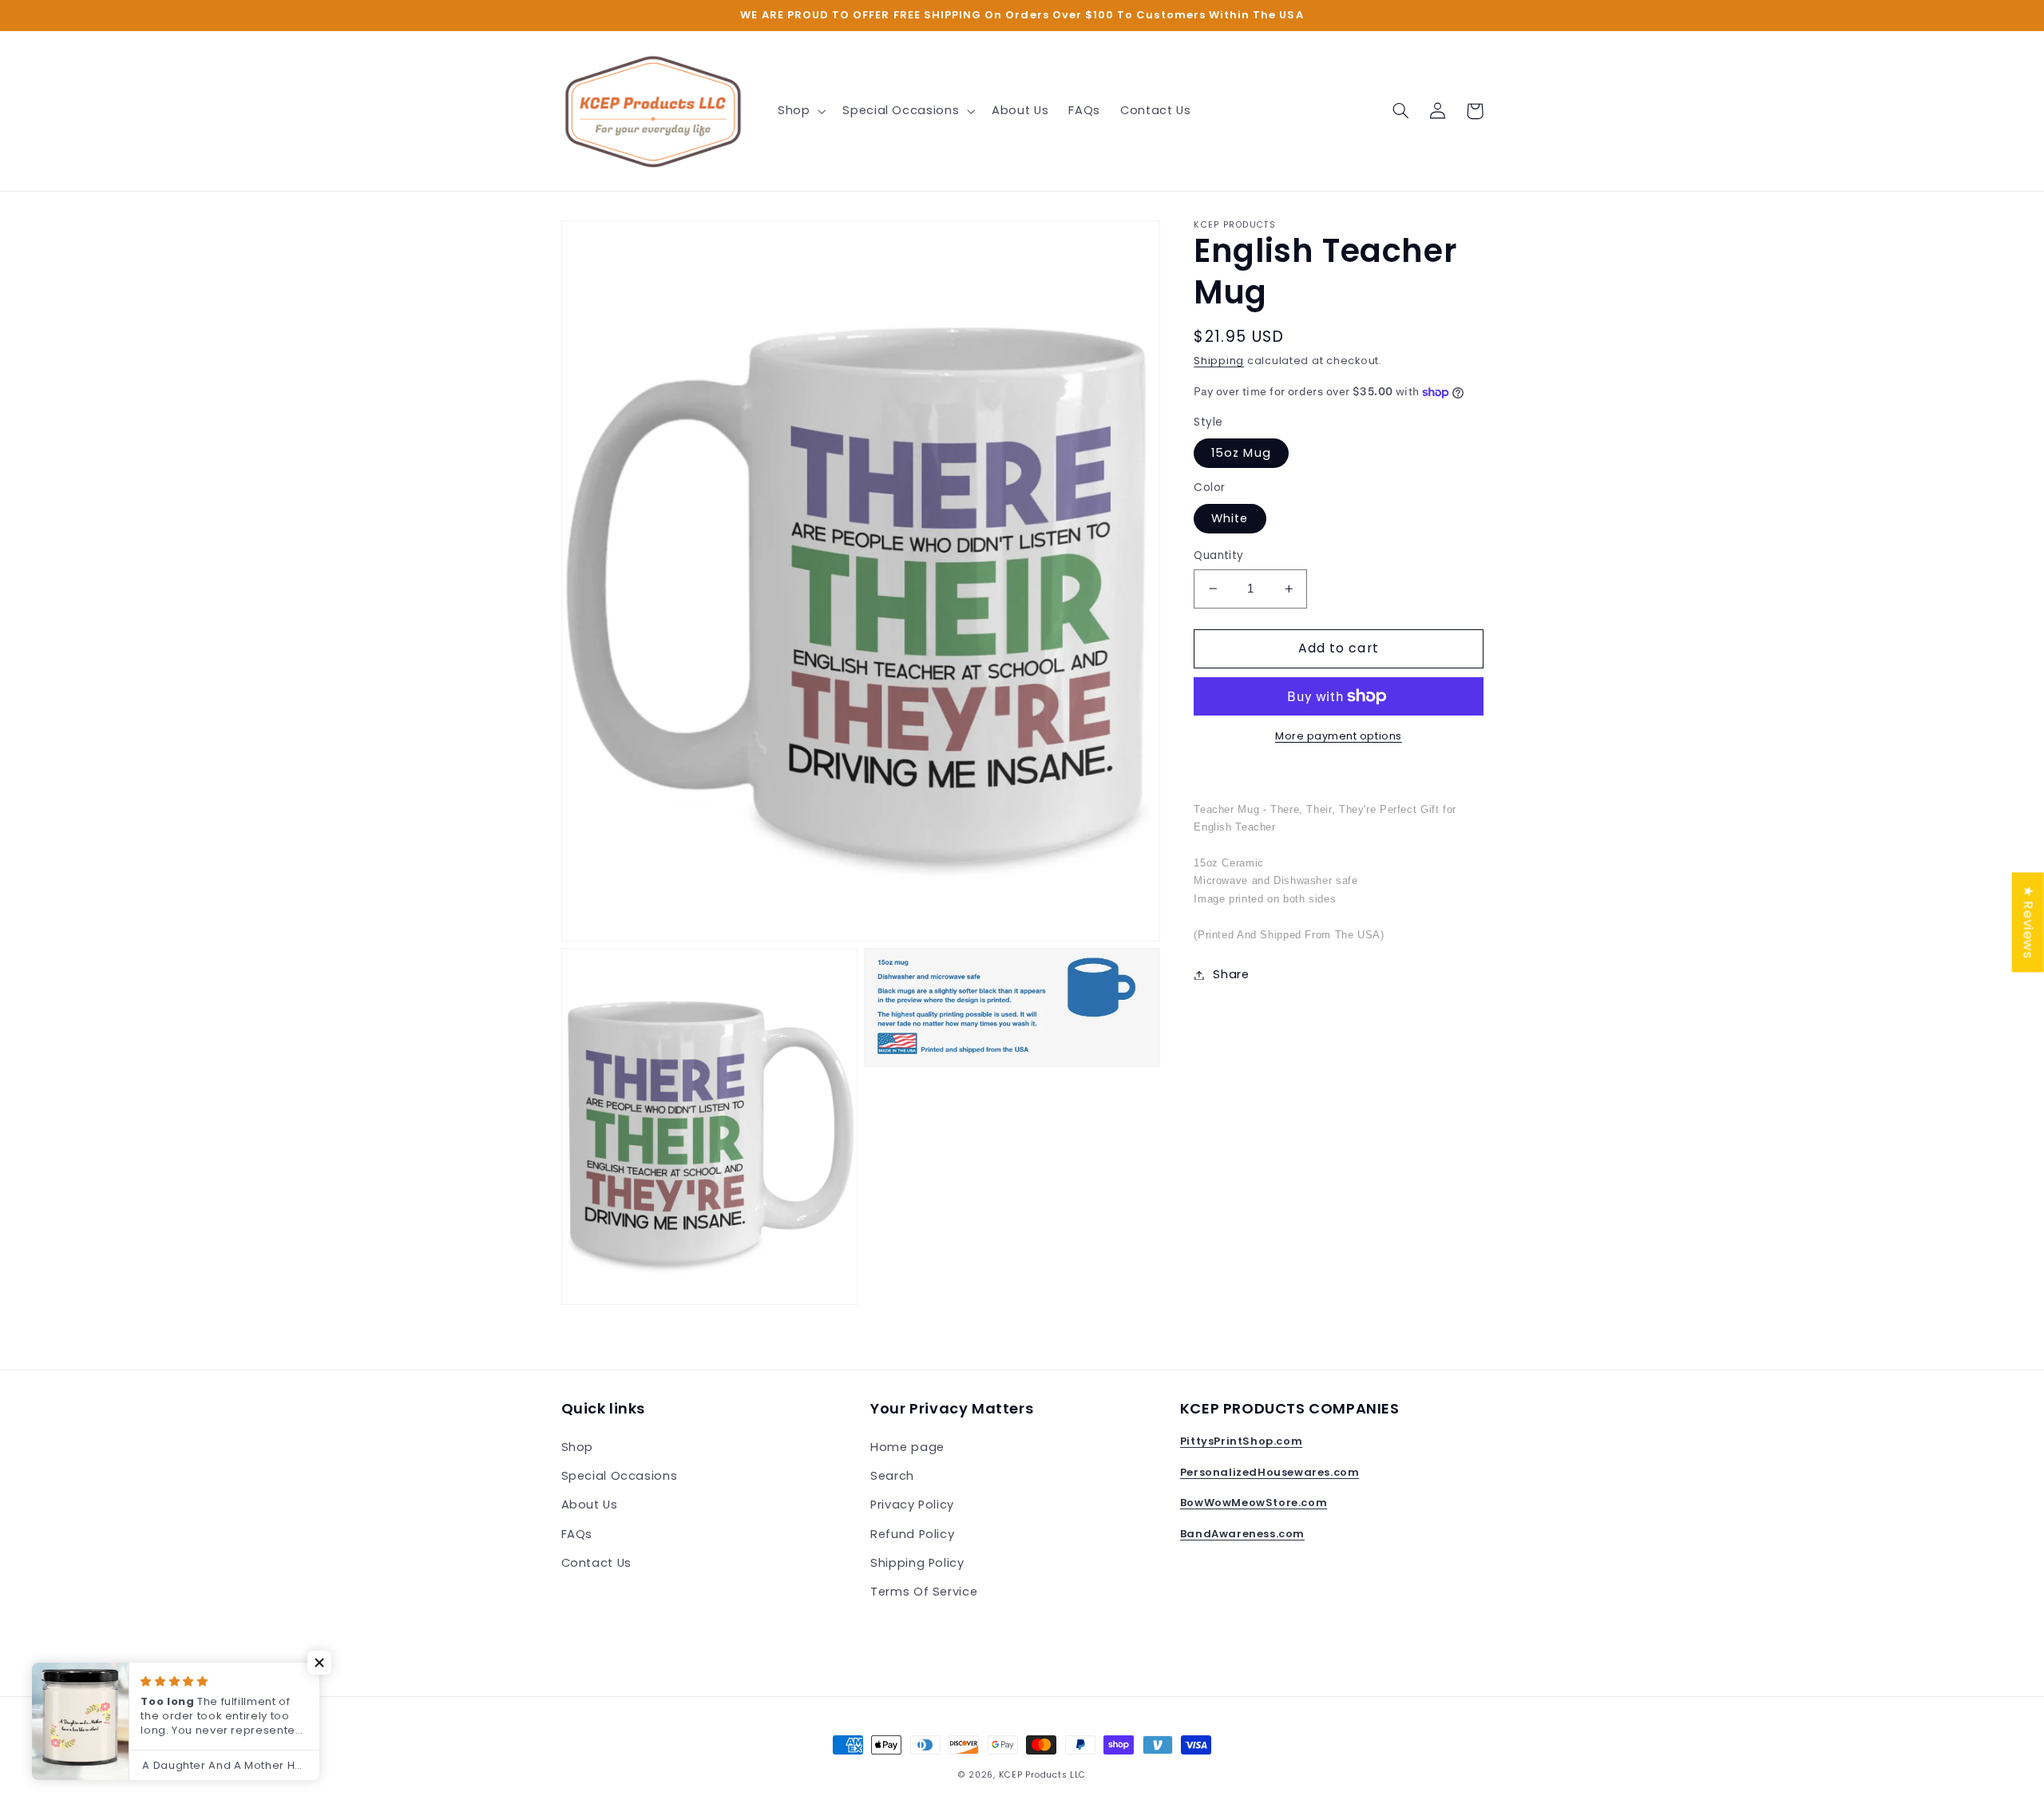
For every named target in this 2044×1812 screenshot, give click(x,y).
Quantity (1218, 555)
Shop (578, 1447)
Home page (907, 1447)
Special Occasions (620, 1476)
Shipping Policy (917, 1563)
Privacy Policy (912, 1505)
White (1230, 518)
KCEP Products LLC (1043, 1775)
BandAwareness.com (1242, 1534)
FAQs (577, 1534)
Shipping (1219, 361)
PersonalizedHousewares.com (1270, 1472)
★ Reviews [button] (2029, 922)
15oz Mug (1241, 453)
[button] (800, 111)
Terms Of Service (924, 1592)
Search (892, 1476)
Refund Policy (912, 1534)
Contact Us (596, 1563)
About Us (590, 1505)
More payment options (1339, 736)
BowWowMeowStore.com (1254, 1503)
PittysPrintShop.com (1241, 1441)
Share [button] (1231, 974)
